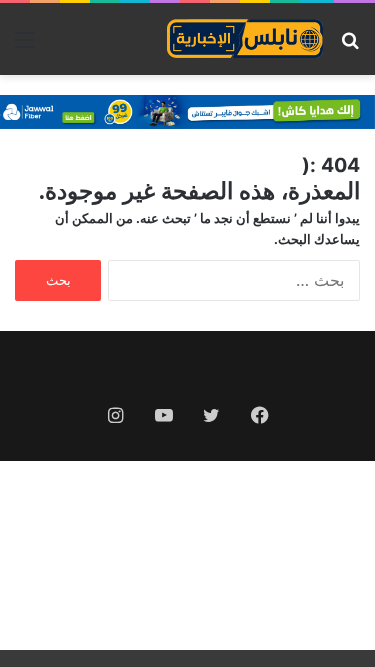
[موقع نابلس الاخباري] (245, 39)
